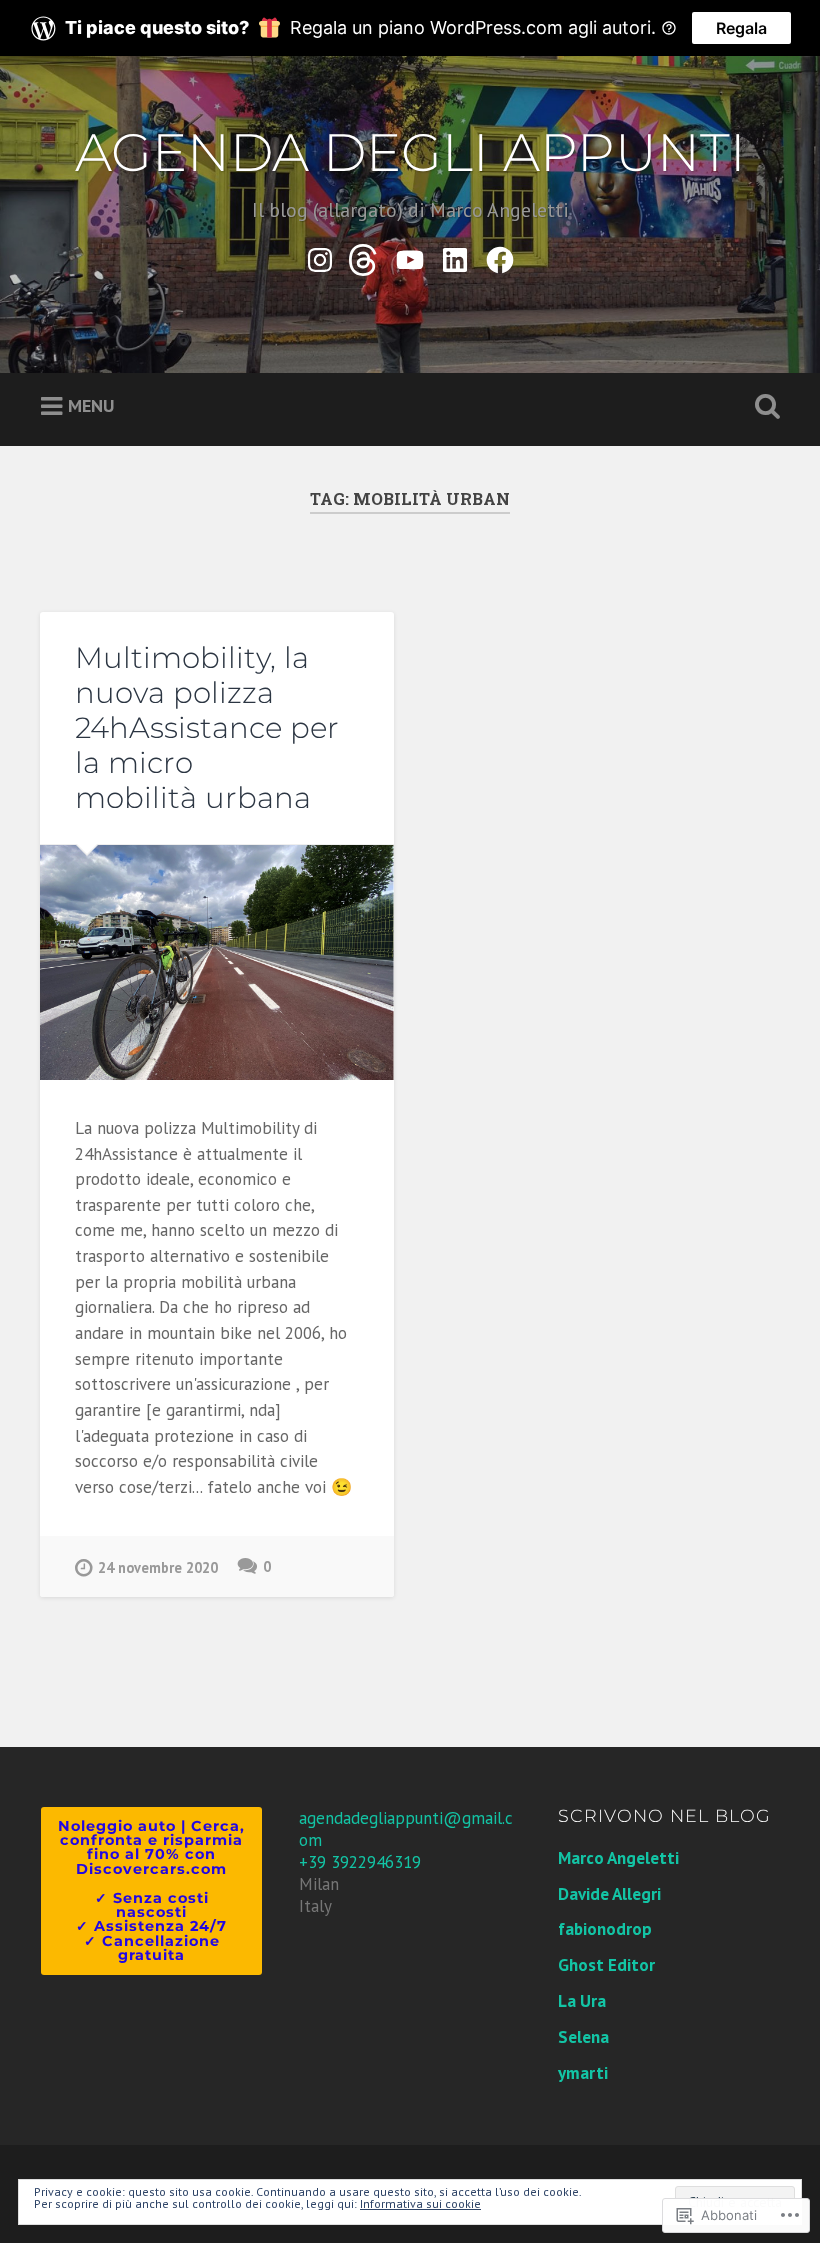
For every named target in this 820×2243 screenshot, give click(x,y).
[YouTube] (410, 256)
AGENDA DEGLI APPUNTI (410, 152)
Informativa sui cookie (420, 2203)
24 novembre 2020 (158, 1567)
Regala (741, 28)
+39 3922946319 (360, 1862)
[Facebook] (500, 256)
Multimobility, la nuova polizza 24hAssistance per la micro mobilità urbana (207, 727)
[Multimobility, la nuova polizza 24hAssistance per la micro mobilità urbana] (217, 963)
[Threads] (365, 256)
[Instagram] (320, 256)
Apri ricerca (763, 407)
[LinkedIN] (455, 256)
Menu (91, 405)
